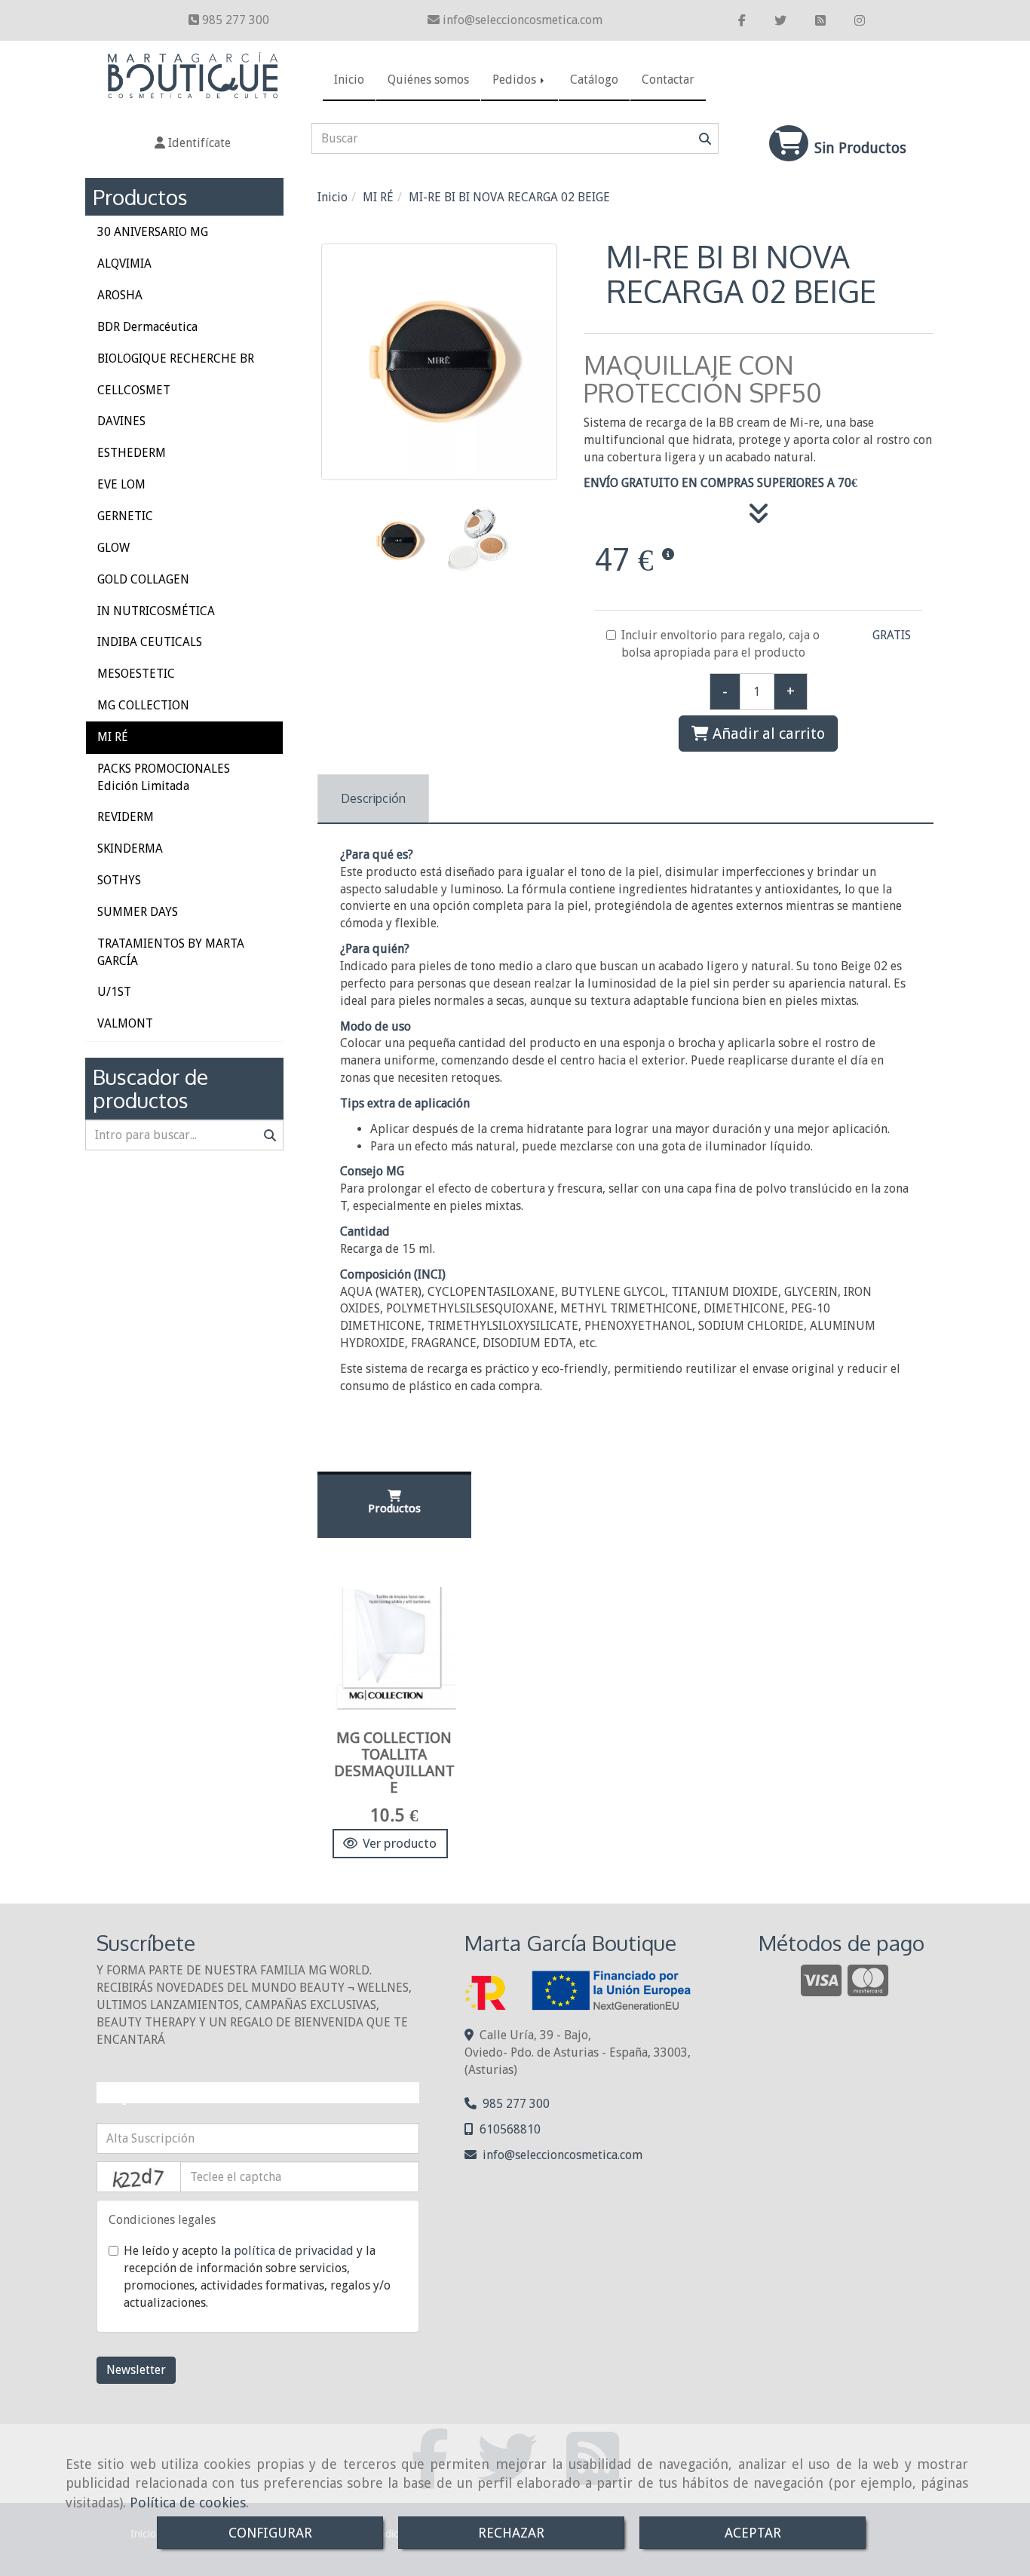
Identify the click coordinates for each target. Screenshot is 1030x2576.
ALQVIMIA (124, 263)
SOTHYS (119, 880)
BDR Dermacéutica (147, 327)
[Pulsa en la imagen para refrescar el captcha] (139, 2177)
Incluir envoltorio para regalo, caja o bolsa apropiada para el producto (720, 644)
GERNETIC (125, 516)
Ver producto (400, 1843)
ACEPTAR (753, 2533)
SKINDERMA (130, 848)
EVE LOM (121, 484)
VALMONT (125, 1023)
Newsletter (136, 2370)
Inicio (349, 80)
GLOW (113, 548)
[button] (193, 144)
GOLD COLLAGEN (143, 579)
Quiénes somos (428, 80)
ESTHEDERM (132, 453)
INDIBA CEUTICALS (150, 642)
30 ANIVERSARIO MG (153, 232)
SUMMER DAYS (138, 912)
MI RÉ (113, 737)
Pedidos (516, 80)
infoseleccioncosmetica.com (523, 20)
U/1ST (114, 992)
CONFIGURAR (270, 2533)
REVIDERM (126, 817)
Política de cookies (188, 2502)
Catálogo (594, 80)
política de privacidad (294, 2251)
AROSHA (120, 295)
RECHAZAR (511, 2533)
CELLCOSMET (134, 390)
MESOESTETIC (136, 674)
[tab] (373, 799)
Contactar (668, 80)
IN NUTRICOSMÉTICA (156, 611)
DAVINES (121, 421)
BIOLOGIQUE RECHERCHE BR (176, 358)
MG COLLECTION (143, 705)
